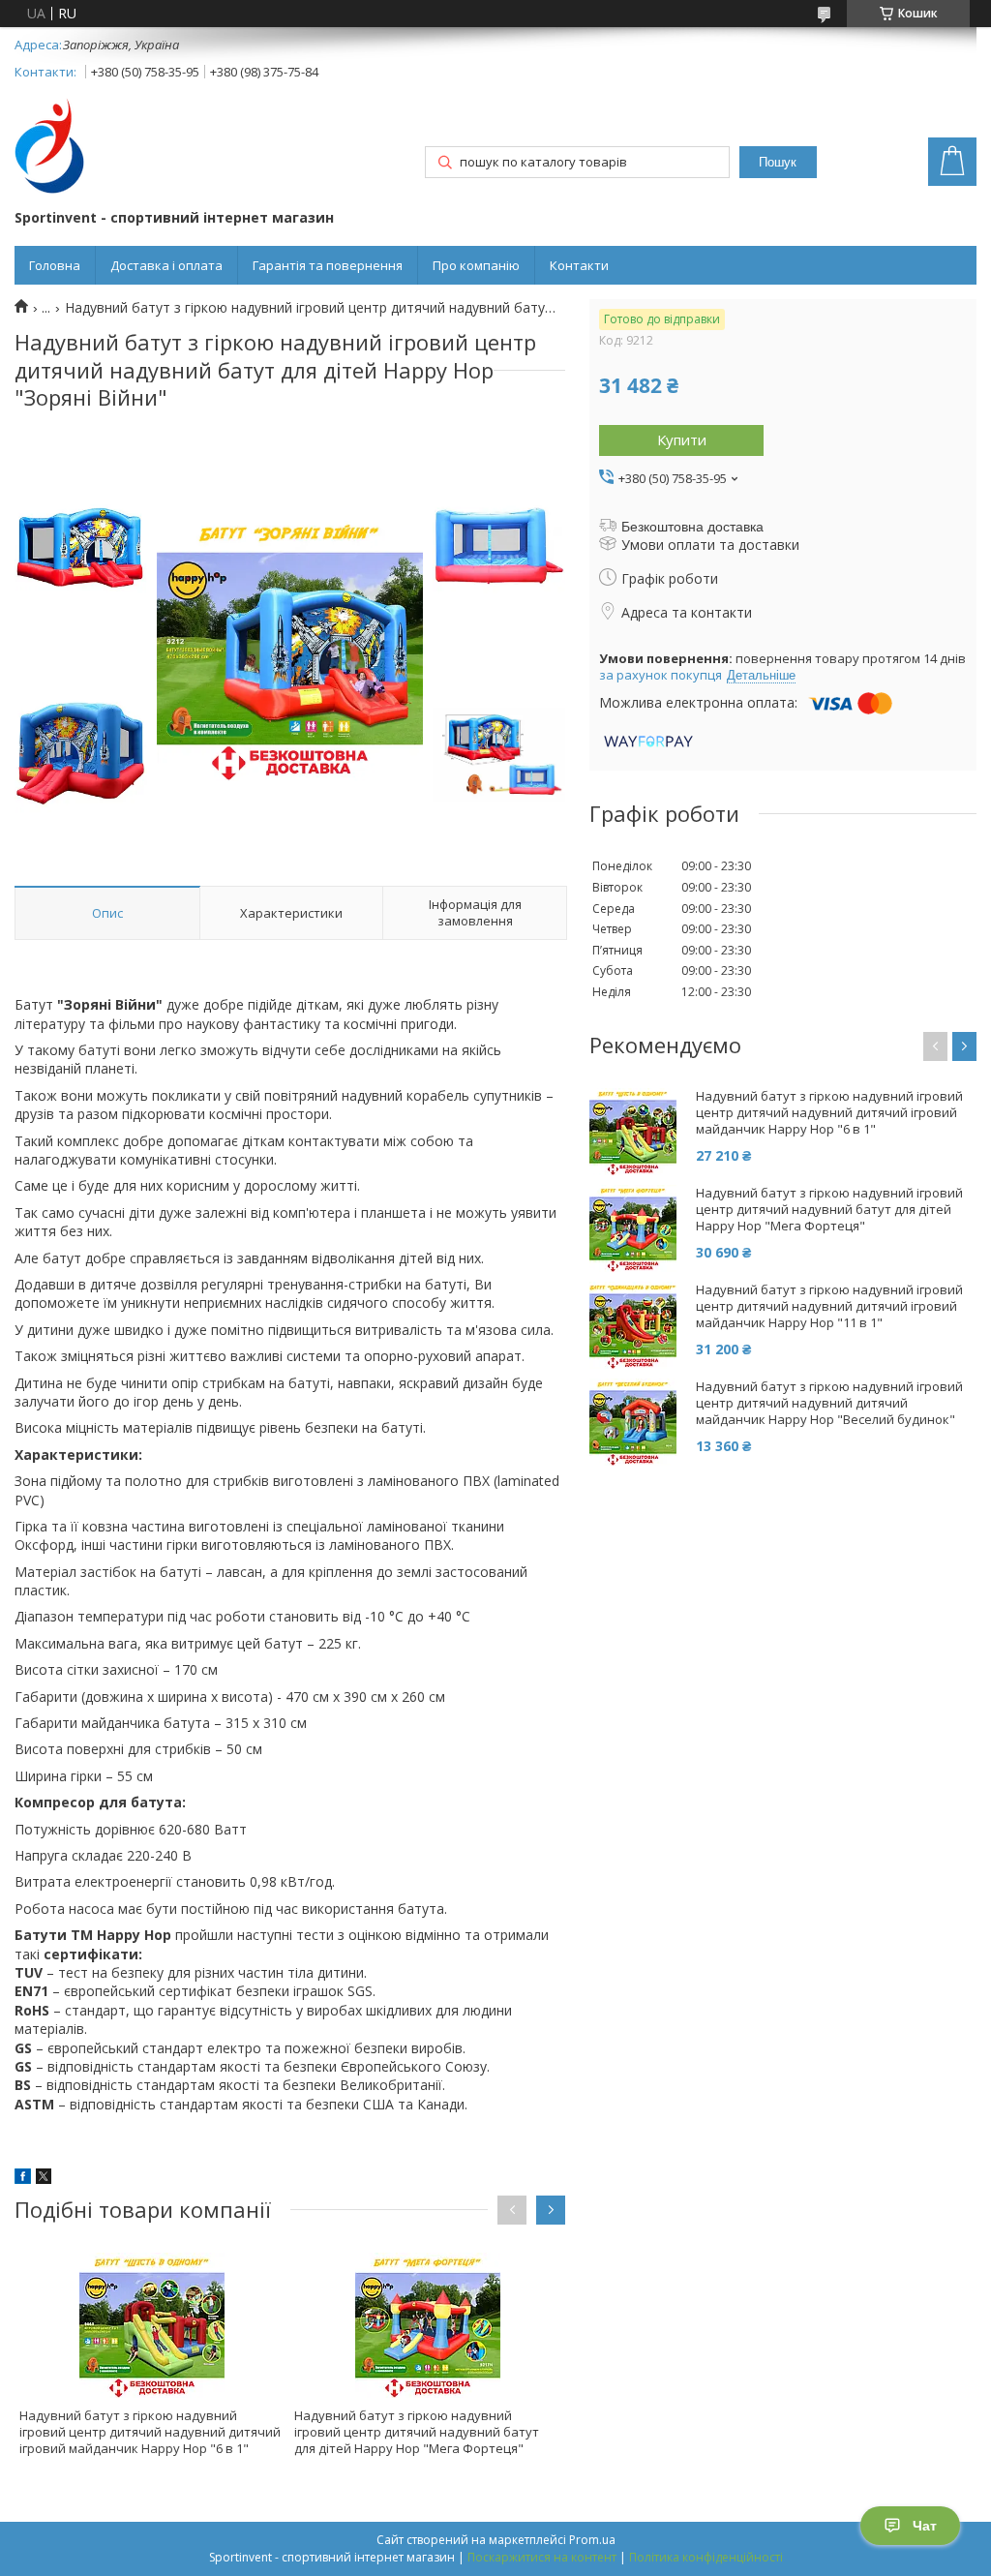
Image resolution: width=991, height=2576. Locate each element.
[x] (44, 2179)
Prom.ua (592, 2540)
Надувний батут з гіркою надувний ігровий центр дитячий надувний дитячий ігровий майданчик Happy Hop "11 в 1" (829, 1306)
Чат (925, 2526)
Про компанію (476, 265)
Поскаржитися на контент (542, 2557)
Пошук (778, 162)
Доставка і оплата (166, 265)
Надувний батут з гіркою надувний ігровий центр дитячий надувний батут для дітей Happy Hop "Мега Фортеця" (417, 2432)
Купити (682, 439)
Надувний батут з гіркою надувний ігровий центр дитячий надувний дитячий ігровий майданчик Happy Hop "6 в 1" (150, 2432)
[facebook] (23, 2179)
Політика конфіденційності (706, 2557)
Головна (55, 265)
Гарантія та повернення (328, 265)
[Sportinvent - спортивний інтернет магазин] (49, 148)
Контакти (579, 265)
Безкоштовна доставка (692, 527)
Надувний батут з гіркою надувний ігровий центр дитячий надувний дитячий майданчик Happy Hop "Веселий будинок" (829, 1403)
